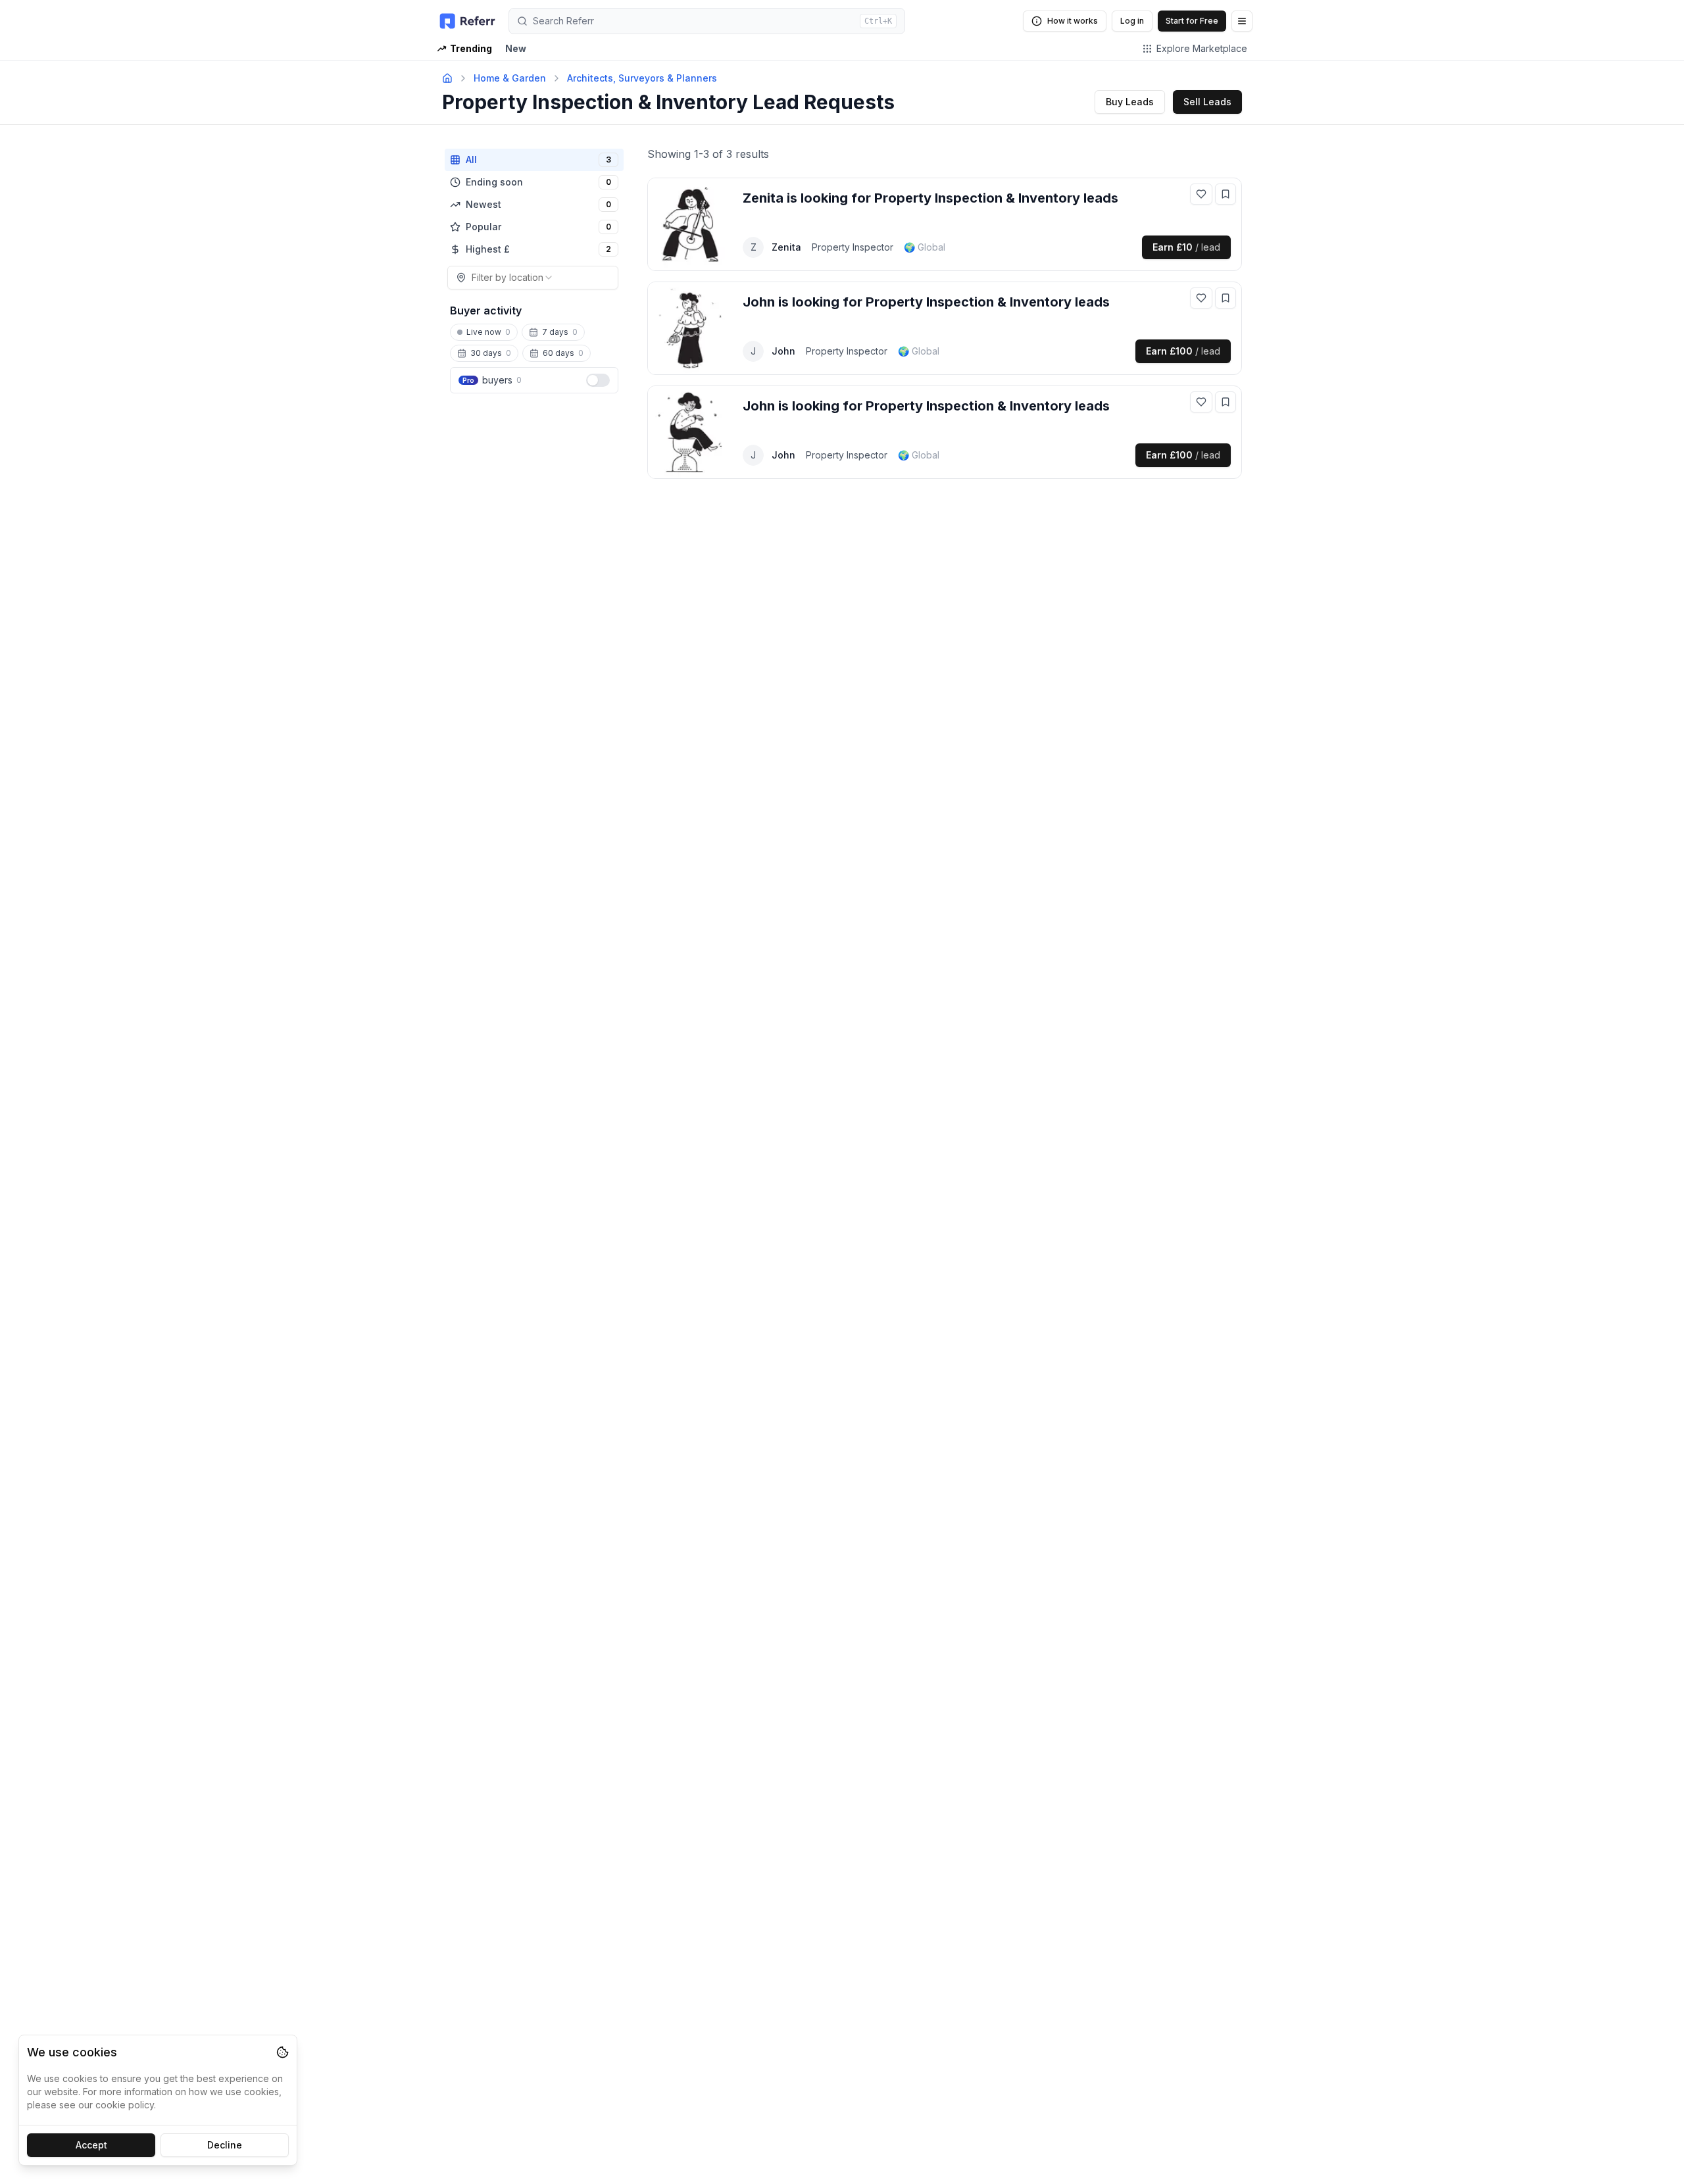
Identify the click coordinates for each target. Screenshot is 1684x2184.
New (516, 48)
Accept (91, 2145)
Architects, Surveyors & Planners (642, 78)
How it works (1073, 21)
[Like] (1201, 194)
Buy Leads (1130, 102)
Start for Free (1192, 21)
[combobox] (533, 278)
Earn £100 (1183, 351)
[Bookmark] (1226, 194)
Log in (1132, 21)
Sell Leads (1207, 102)
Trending (471, 48)
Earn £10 (1186, 247)
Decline (225, 2145)
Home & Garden (510, 78)
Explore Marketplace (1202, 48)
